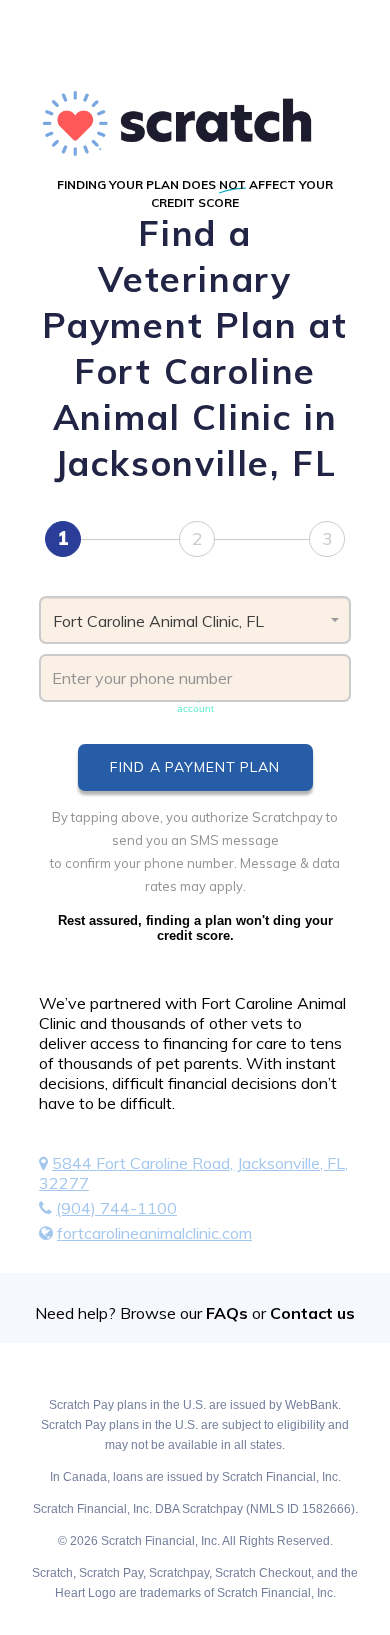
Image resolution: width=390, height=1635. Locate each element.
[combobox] (195, 620)
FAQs (227, 1313)
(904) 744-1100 (116, 1208)
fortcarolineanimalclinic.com (154, 1233)
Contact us (312, 1313)
